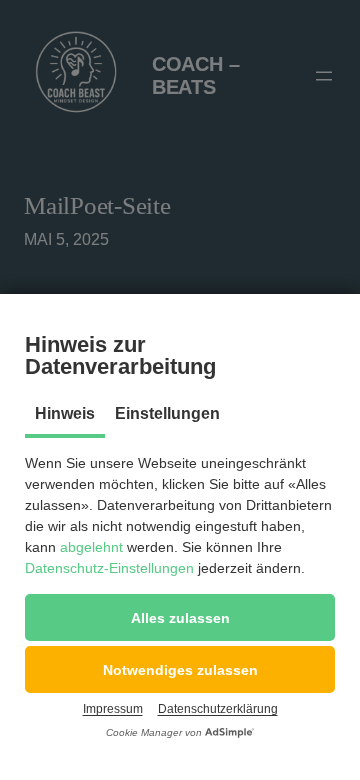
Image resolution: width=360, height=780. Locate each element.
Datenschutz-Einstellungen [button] (109, 568)
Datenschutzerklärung (218, 709)
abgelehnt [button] (91, 547)
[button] (180, 617)
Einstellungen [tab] (167, 413)
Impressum (113, 709)
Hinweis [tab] (65, 413)
